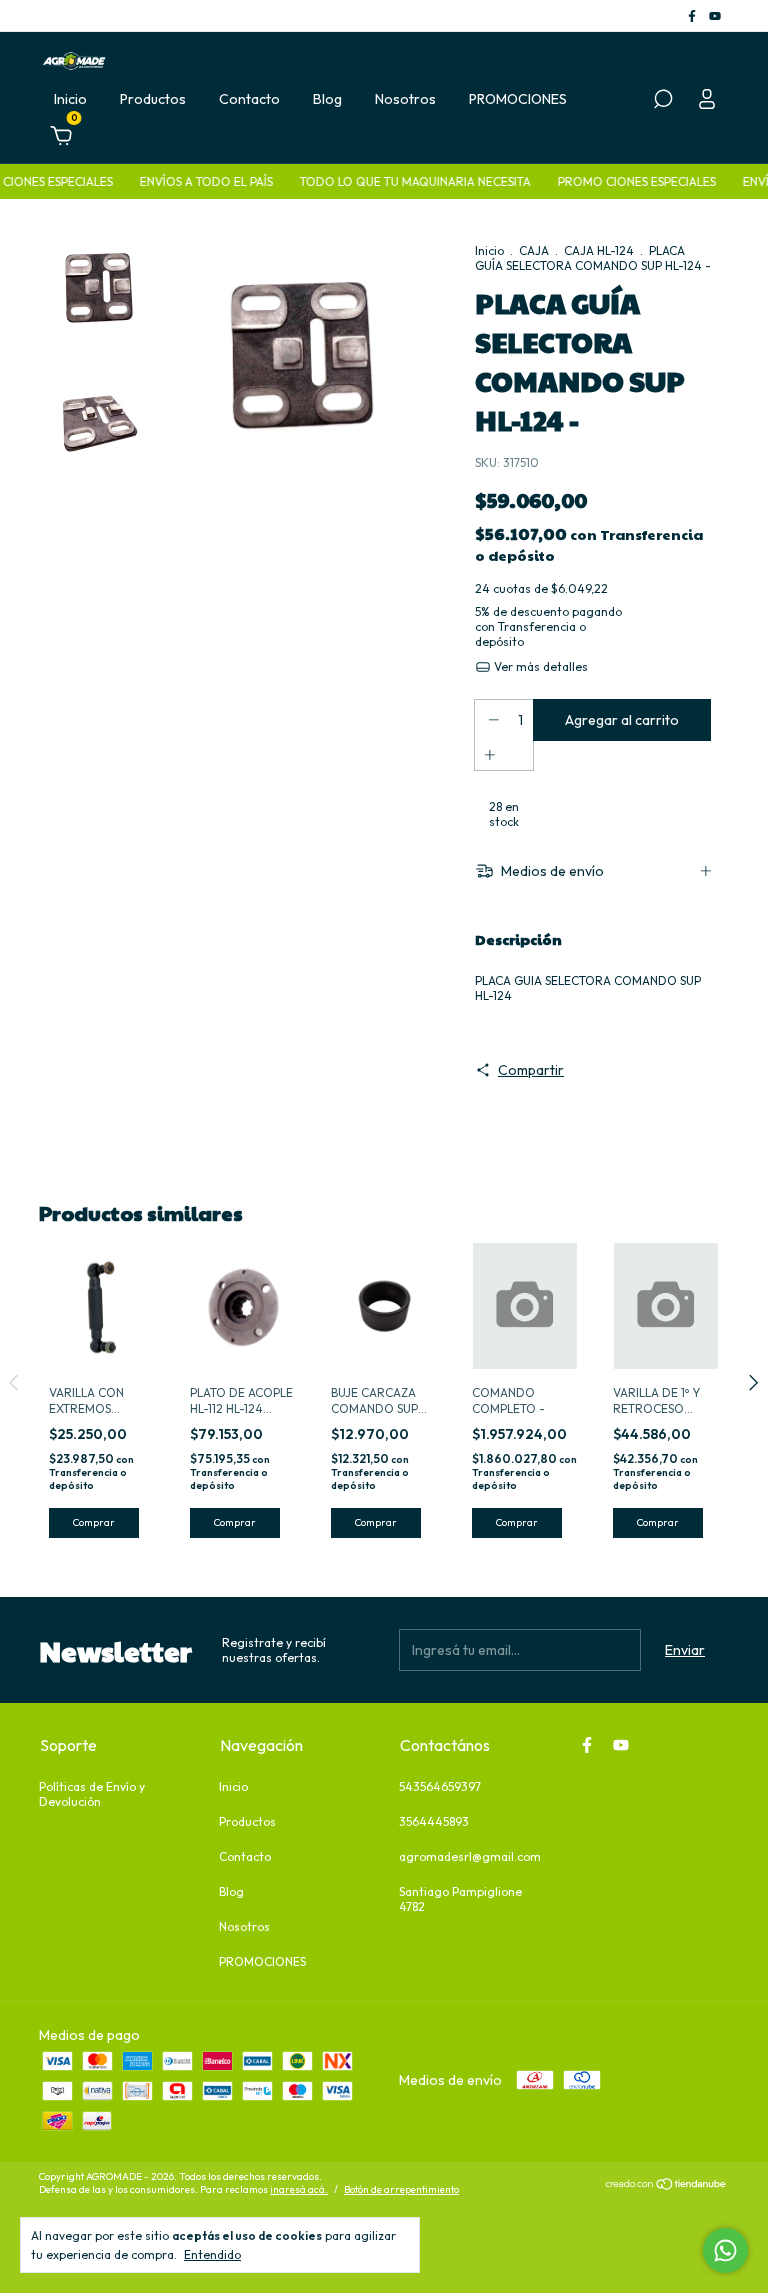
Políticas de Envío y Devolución (92, 1794)
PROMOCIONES (518, 99)
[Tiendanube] (666, 2186)
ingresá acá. (299, 2189)
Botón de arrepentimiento (401, 2189)
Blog (327, 99)
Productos (153, 99)
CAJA (534, 250)
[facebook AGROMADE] (693, 15)
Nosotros (405, 99)
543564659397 (440, 1786)
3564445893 (434, 1821)
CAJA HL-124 (599, 250)
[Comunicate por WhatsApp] (725, 2250)
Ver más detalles (539, 666)
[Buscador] (663, 102)
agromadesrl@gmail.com (470, 1856)
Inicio (70, 99)
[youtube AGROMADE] (715, 15)
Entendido (212, 2254)
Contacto (249, 99)
